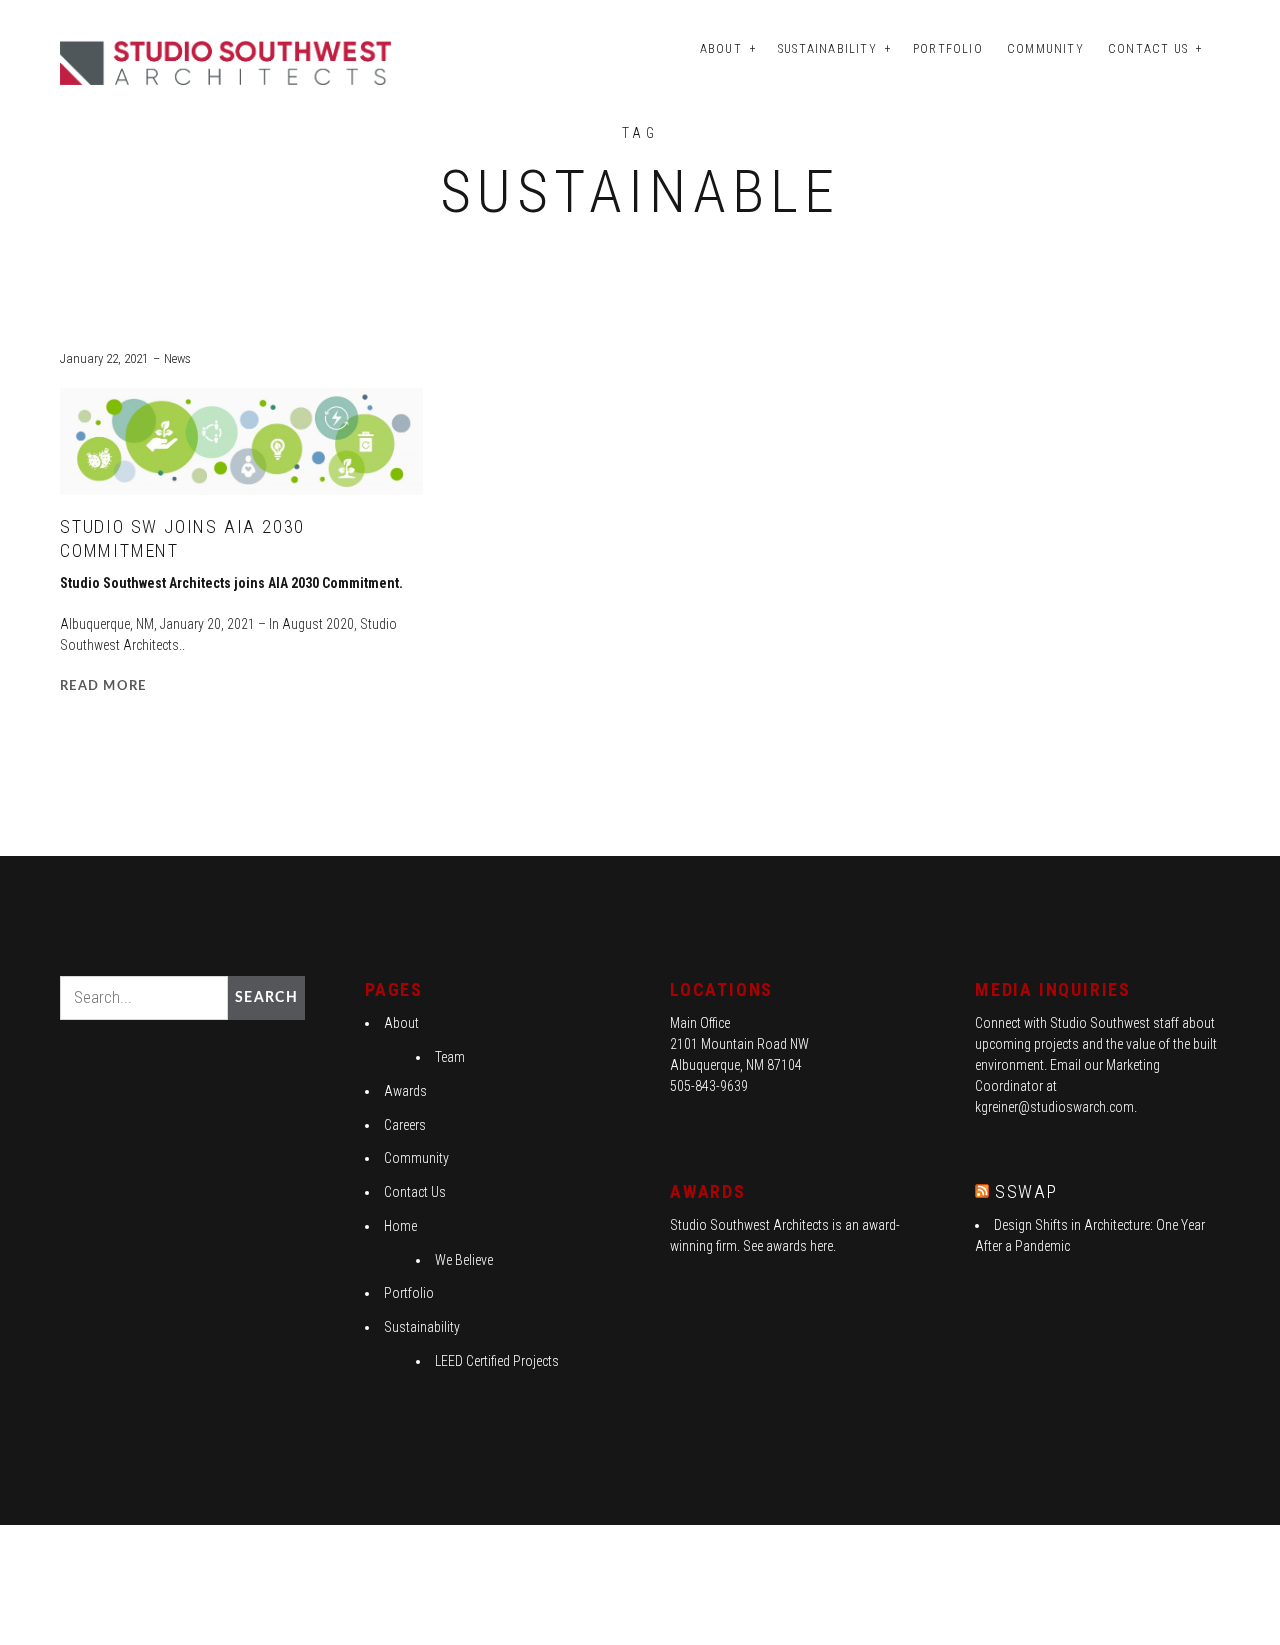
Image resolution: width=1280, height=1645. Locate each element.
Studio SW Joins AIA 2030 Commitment (182, 538)
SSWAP (1026, 1191)
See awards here (788, 1246)
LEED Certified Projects (497, 1361)
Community (1045, 49)
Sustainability (827, 49)
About (721, 49)
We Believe (464, 1260)
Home (400, 1226)
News (177, 358)
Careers (405, 1125)
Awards (405, 1091)
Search (266, 998)
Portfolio (948, 49)
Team (450, 1057)
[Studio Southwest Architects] (229, 61)
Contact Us (1148, 49)
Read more (103, 686)
